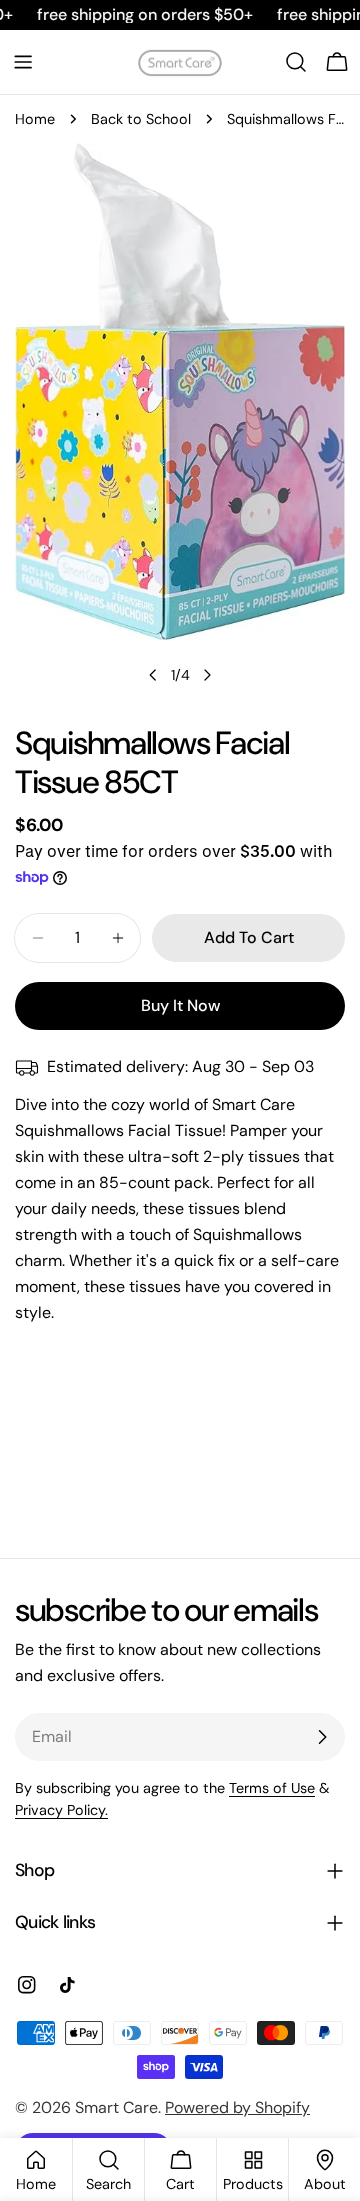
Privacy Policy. (61, 1810)
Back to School (141, 119)
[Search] (296, 62)
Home (35, 119)
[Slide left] (153, 675)
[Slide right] (207, 675)
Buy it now (180, 1005)
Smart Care (116, 2107)
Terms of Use (272, 1788)
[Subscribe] (322, 1737)
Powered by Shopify (237, 2107)
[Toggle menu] (23, 62)
